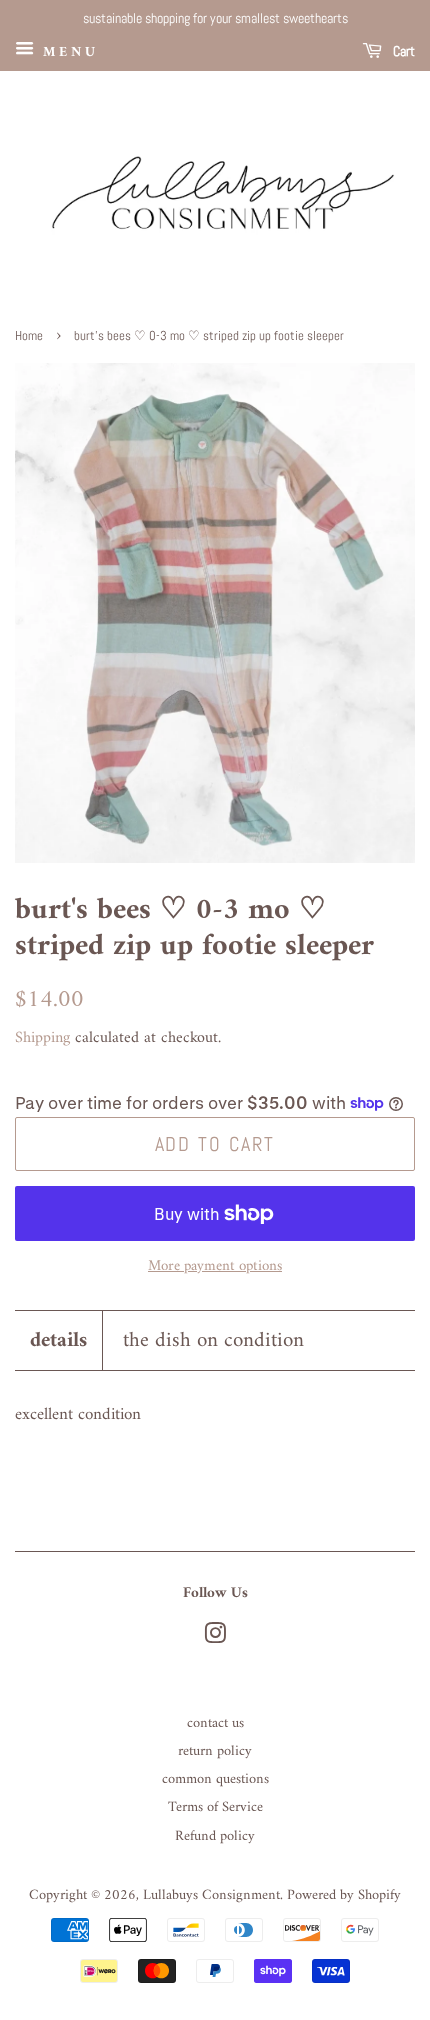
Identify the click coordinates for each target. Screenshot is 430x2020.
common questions (215, 1779)
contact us (215, 1723)
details (58, 1340)
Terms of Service (215, 1807)
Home (29, 336)
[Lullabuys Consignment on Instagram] (215, 1638)
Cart (402, 51)
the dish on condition (213, 1340)
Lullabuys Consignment (211, 1895)
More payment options (215, 1266)
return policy (215, 1751)
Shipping (42, 1038)
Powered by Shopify (344, 1895)
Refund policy (215, 1836)
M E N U (67, 51)
